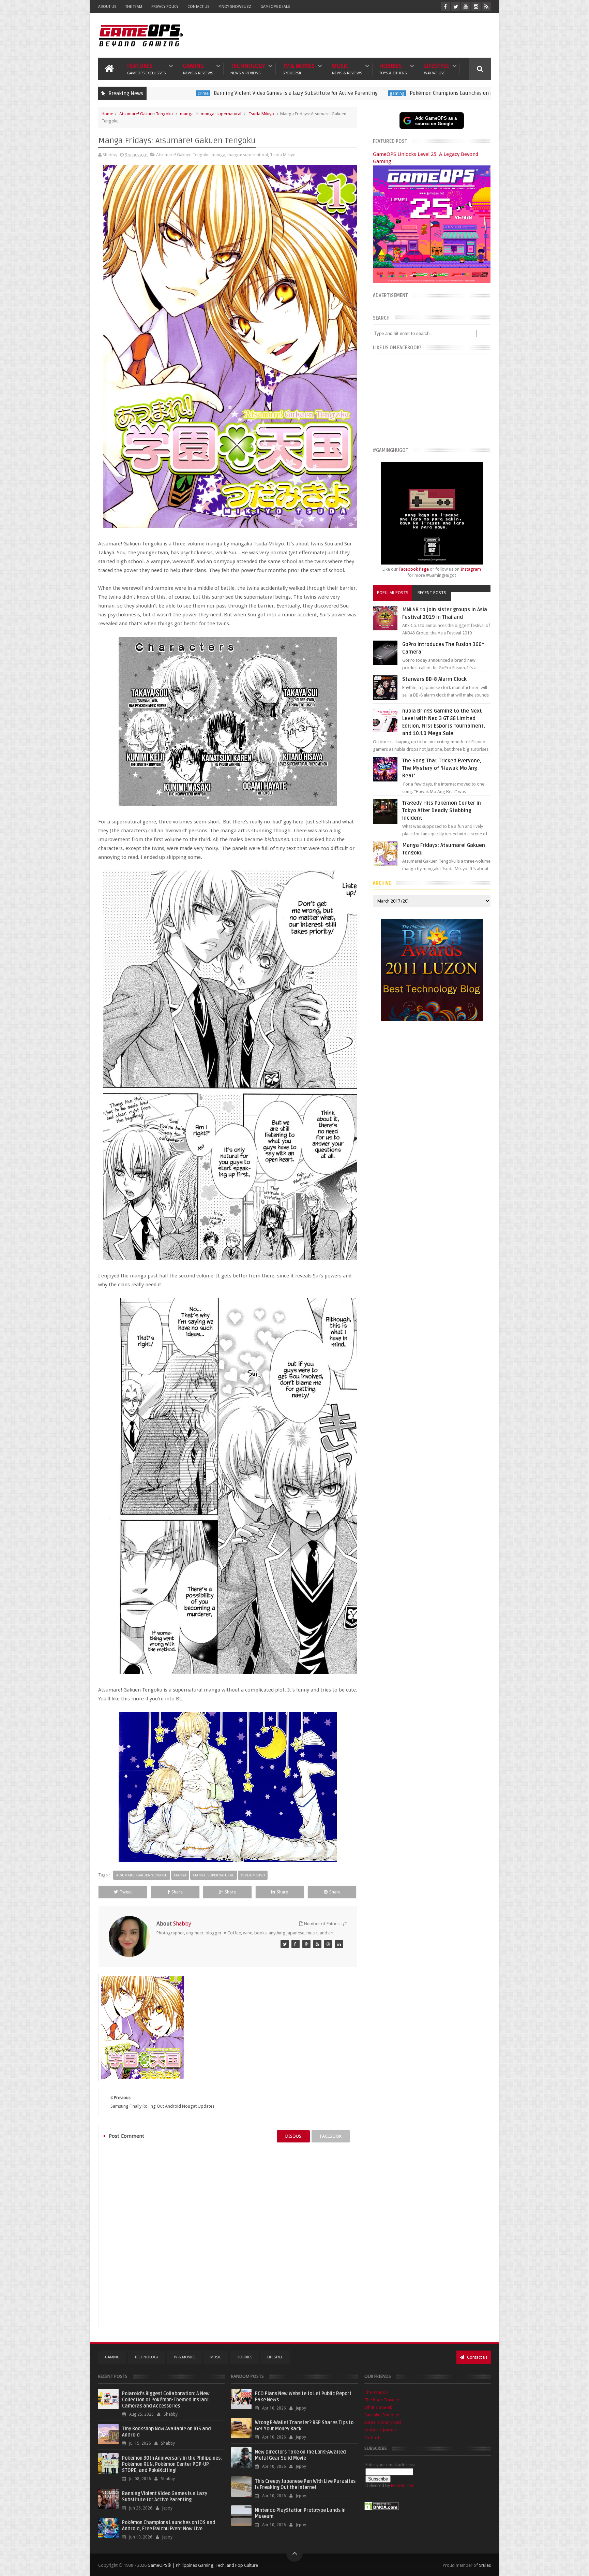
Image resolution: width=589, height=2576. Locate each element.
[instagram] (476, 7)
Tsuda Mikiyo (261, 114)
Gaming (198, 69)
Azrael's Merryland (383, 2422)
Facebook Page (414, 569)
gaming (205, 93)
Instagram (471, 569)
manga (187, 114)
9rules (485, 2565)
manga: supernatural (221, 114)
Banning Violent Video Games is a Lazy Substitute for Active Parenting (165, 2497)
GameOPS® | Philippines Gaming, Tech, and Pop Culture (203, 2565)
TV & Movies (299, 69)
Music (347, 69)
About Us (107, 7)
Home (107, 114)
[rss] (486, 7)
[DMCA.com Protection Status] (382, 2509)
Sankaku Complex (382, 2415)
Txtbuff (372, 2438)
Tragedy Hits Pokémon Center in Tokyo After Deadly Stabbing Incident (442, 810)
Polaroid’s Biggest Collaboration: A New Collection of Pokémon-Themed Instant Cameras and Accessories (166, 2400)
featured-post (427, 93)
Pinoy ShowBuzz (235, 7)
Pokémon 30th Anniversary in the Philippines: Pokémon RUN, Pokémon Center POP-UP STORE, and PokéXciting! (172, 2464)
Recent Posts (432, 593)
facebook (331, 2136)
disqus (293, 2136)
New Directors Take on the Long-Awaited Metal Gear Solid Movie (300, 2455)
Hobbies (393, 69)
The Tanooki (376, 2392)
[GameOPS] (285, 1944)
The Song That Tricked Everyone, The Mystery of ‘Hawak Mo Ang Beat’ (442, 768)
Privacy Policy (165, 7)
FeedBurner (402, 2485)
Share (177, 1892)
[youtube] (466, 7)
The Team (134, 7)
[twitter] (456, 7)
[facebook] (445, 7)
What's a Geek (378, 2407)
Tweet (126, 1892)
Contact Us (198, 7)
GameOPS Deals (275, 7)
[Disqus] (228, 2235)
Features (146, 69)
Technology (248, 69)
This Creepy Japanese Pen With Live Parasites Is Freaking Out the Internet (305, 2484)
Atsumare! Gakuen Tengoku (146, 114)
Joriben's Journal (381, 2430)
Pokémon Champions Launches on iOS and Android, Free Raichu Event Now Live (309, 93)
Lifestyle (437, 69)
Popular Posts (393, 593)
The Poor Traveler (382, 2400)
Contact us (477, 2357)
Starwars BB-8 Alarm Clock (434, 679)
